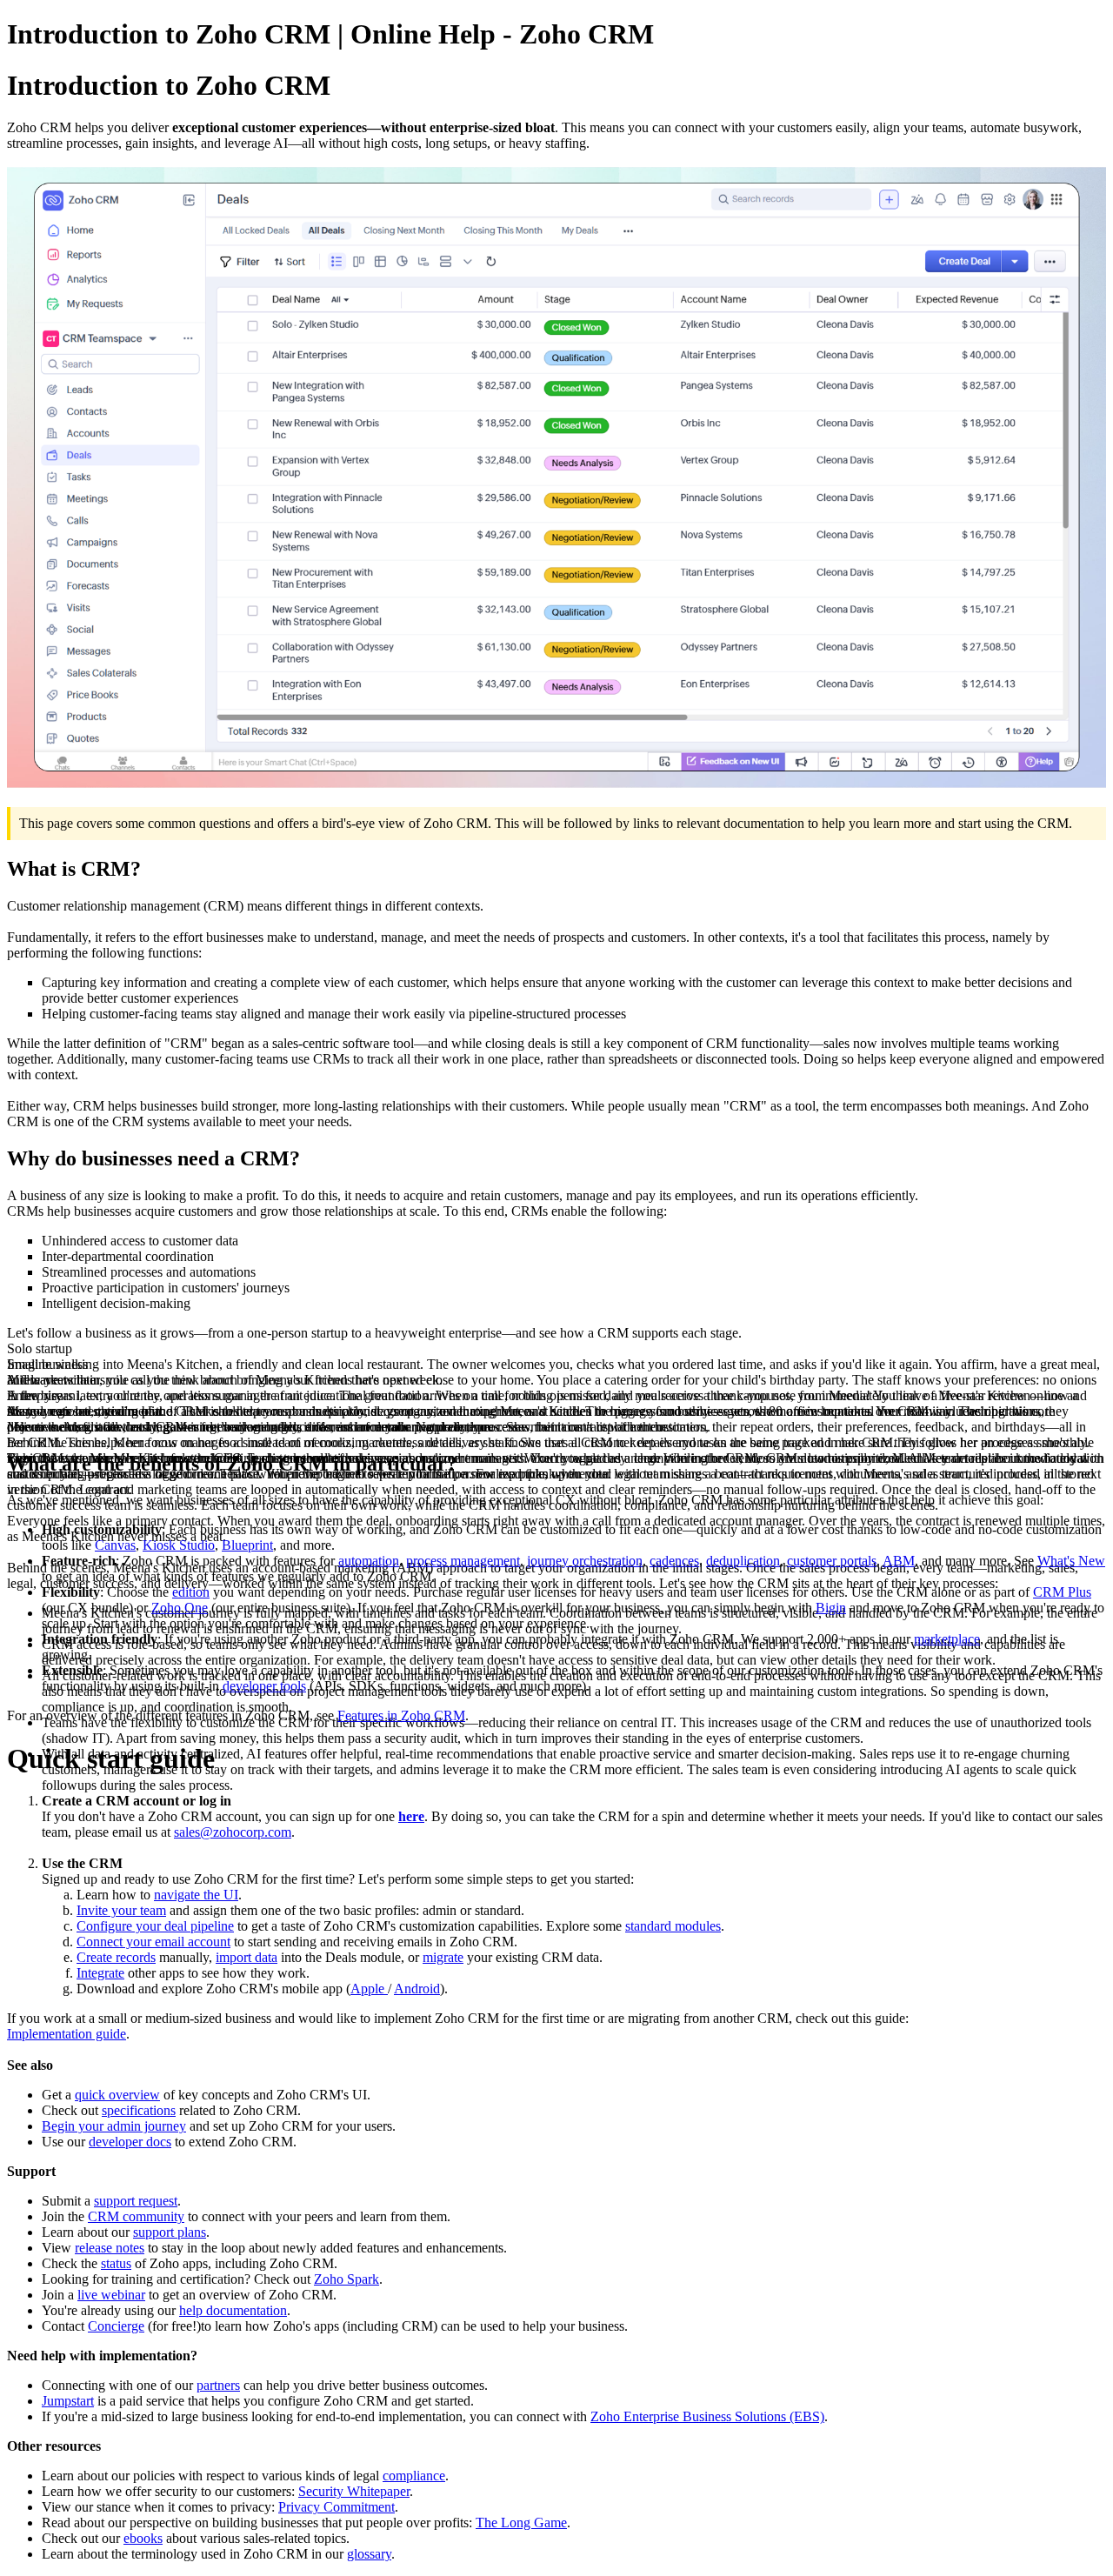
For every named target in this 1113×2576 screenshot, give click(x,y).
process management (463, 1561)
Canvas (115, 1545)
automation (369, 1561)
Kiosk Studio (179, 1545)
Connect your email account (153, 1942)
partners (218, 2385)
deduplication (743, 1561)
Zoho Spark (347, 2279)
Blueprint (247, 1545)
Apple (369, 1989)
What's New (1071, 1561)
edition (191, 1592)
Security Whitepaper (354, 2491)
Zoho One (180, 1608)
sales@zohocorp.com (233, 1832)
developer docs (130, 2142)
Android (417, 1989)
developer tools (264, 1686)
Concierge (116, 2326)
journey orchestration (585, 1561)
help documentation (233, 2310)
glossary (369, 2554)
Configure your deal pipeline (155, 1926)
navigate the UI (196, 1895)
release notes (110, 2248)
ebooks (143, 2538)
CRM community (136, 2216)
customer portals (832, 1561)
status (116, 2263)
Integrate (100, 1973)
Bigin (831, 1608)
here (411, 1816)
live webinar (111, 2295)
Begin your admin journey (114, 2126)
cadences (674, 1561)
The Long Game (521, 2523)
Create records (116, 1957)
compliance (414, 2476)
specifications (139, 2110)
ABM (899, 1561)
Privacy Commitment (337, 2507)
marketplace (947, 1639)
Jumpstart (68, 2401)
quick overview (117, 2095)
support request (136, 2201)
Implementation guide (67, 2034)
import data (247, 1957)
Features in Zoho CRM (401, 1715)
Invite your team (121, 1910)
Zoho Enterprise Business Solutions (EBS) (707, 2416)
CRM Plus (1062, 1592)
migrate (443, 1957)
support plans (170, 2232)
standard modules (673, 1926)
